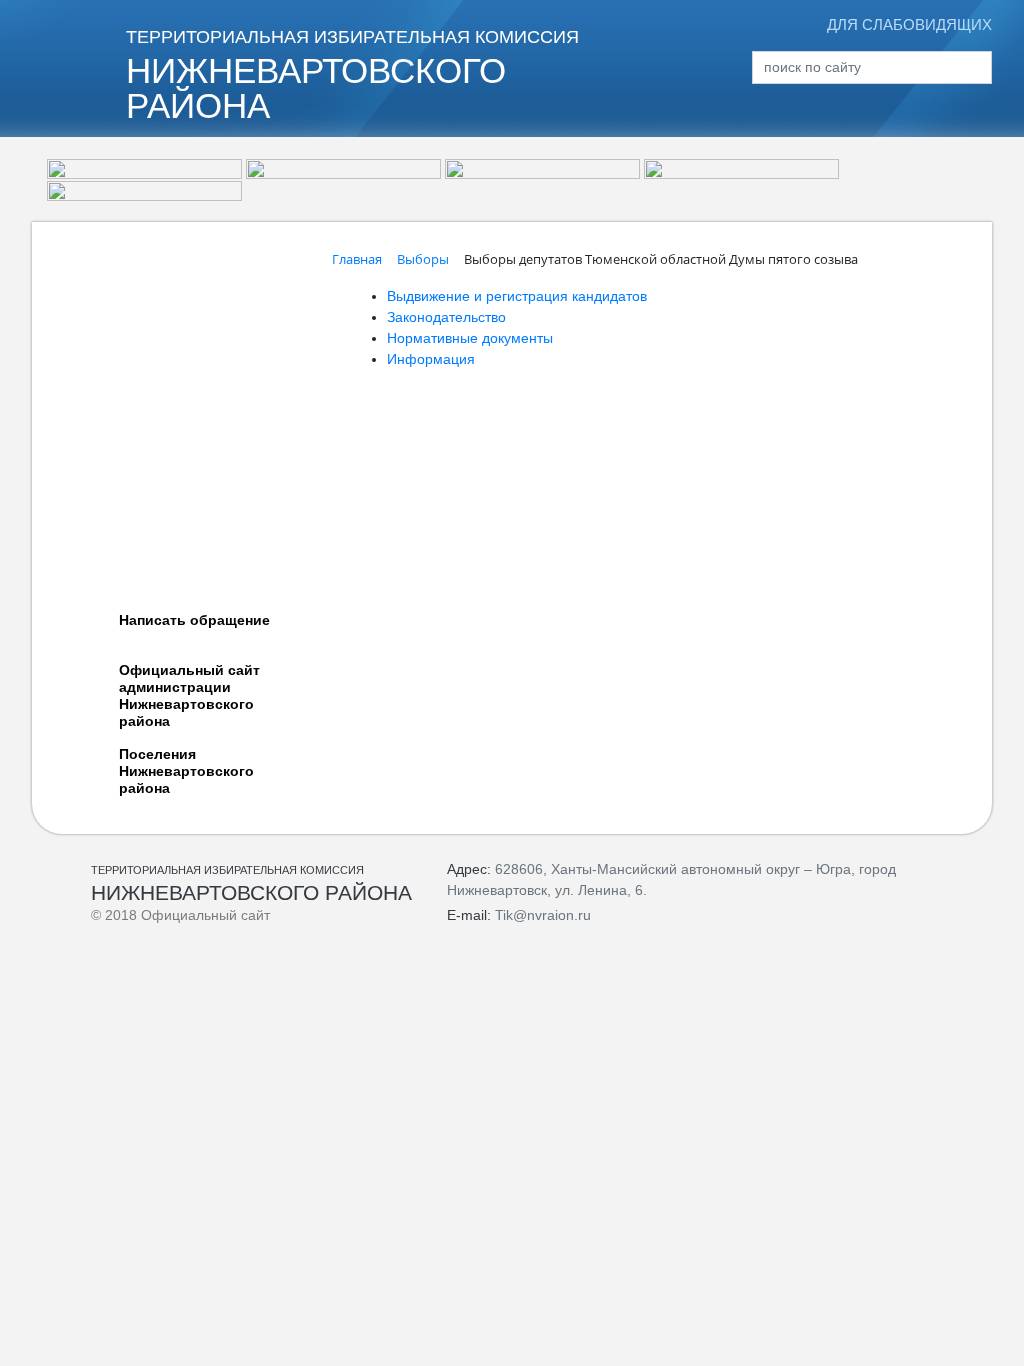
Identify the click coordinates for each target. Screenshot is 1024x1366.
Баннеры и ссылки (128, 517)
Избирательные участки (146, 327)
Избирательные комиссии (152, 297)
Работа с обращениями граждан (175, 487)
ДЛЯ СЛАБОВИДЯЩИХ (909, 24)
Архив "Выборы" (121, 357)
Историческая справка (141, 267)
